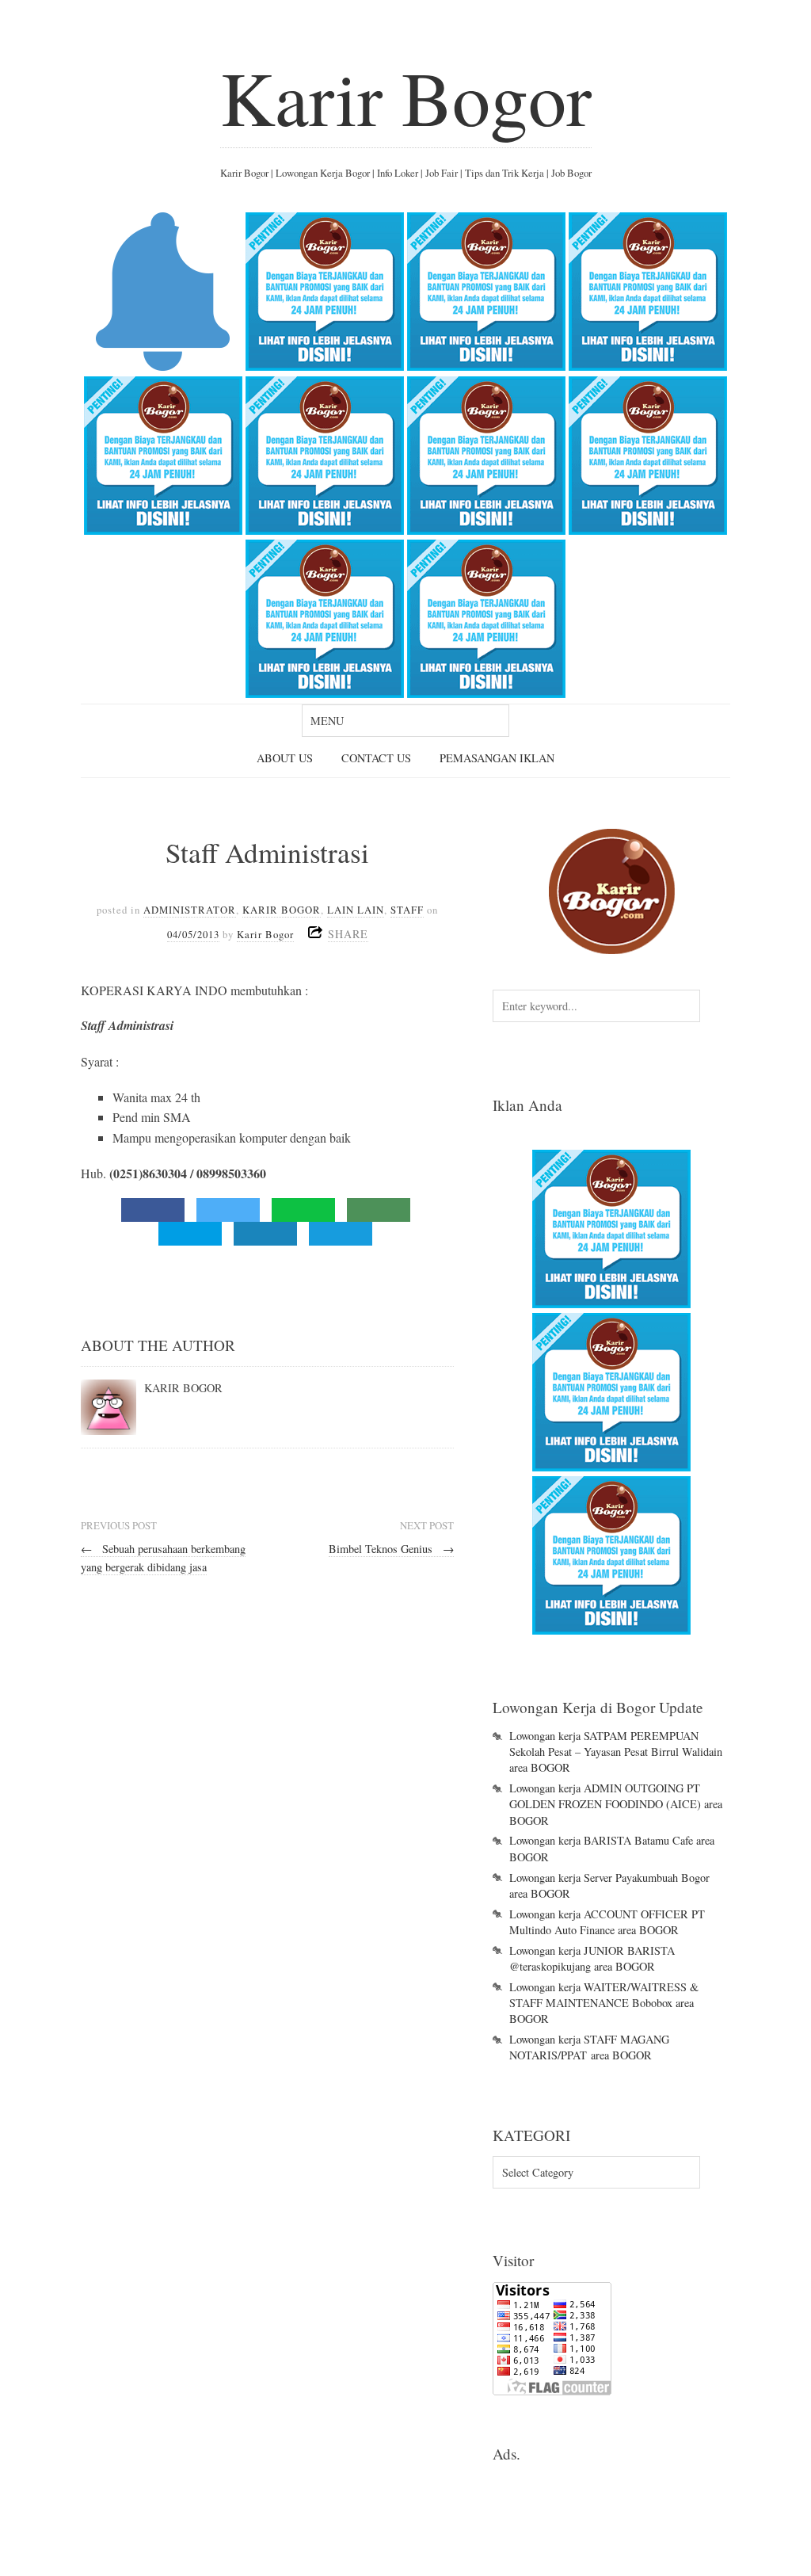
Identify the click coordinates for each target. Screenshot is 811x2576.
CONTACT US (376, 758)
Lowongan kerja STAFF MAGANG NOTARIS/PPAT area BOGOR (589, 2047)
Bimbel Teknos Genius (391, 1549)
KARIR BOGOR (282, 910)
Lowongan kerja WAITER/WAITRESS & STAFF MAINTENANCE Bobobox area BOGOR (604, 2003)
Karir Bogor (406, 97)
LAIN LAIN (356, 910)
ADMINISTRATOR (190, 910)
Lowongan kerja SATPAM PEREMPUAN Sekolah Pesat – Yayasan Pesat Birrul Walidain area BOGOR (616, 1752)
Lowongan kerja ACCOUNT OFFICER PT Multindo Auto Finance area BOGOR (607, 1922)
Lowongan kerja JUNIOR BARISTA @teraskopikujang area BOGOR (592, 1958)
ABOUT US (285, 758)
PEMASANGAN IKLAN (497, 758)
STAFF (407, 910)
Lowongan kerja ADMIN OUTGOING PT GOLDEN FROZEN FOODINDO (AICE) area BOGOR (616, 1804)
